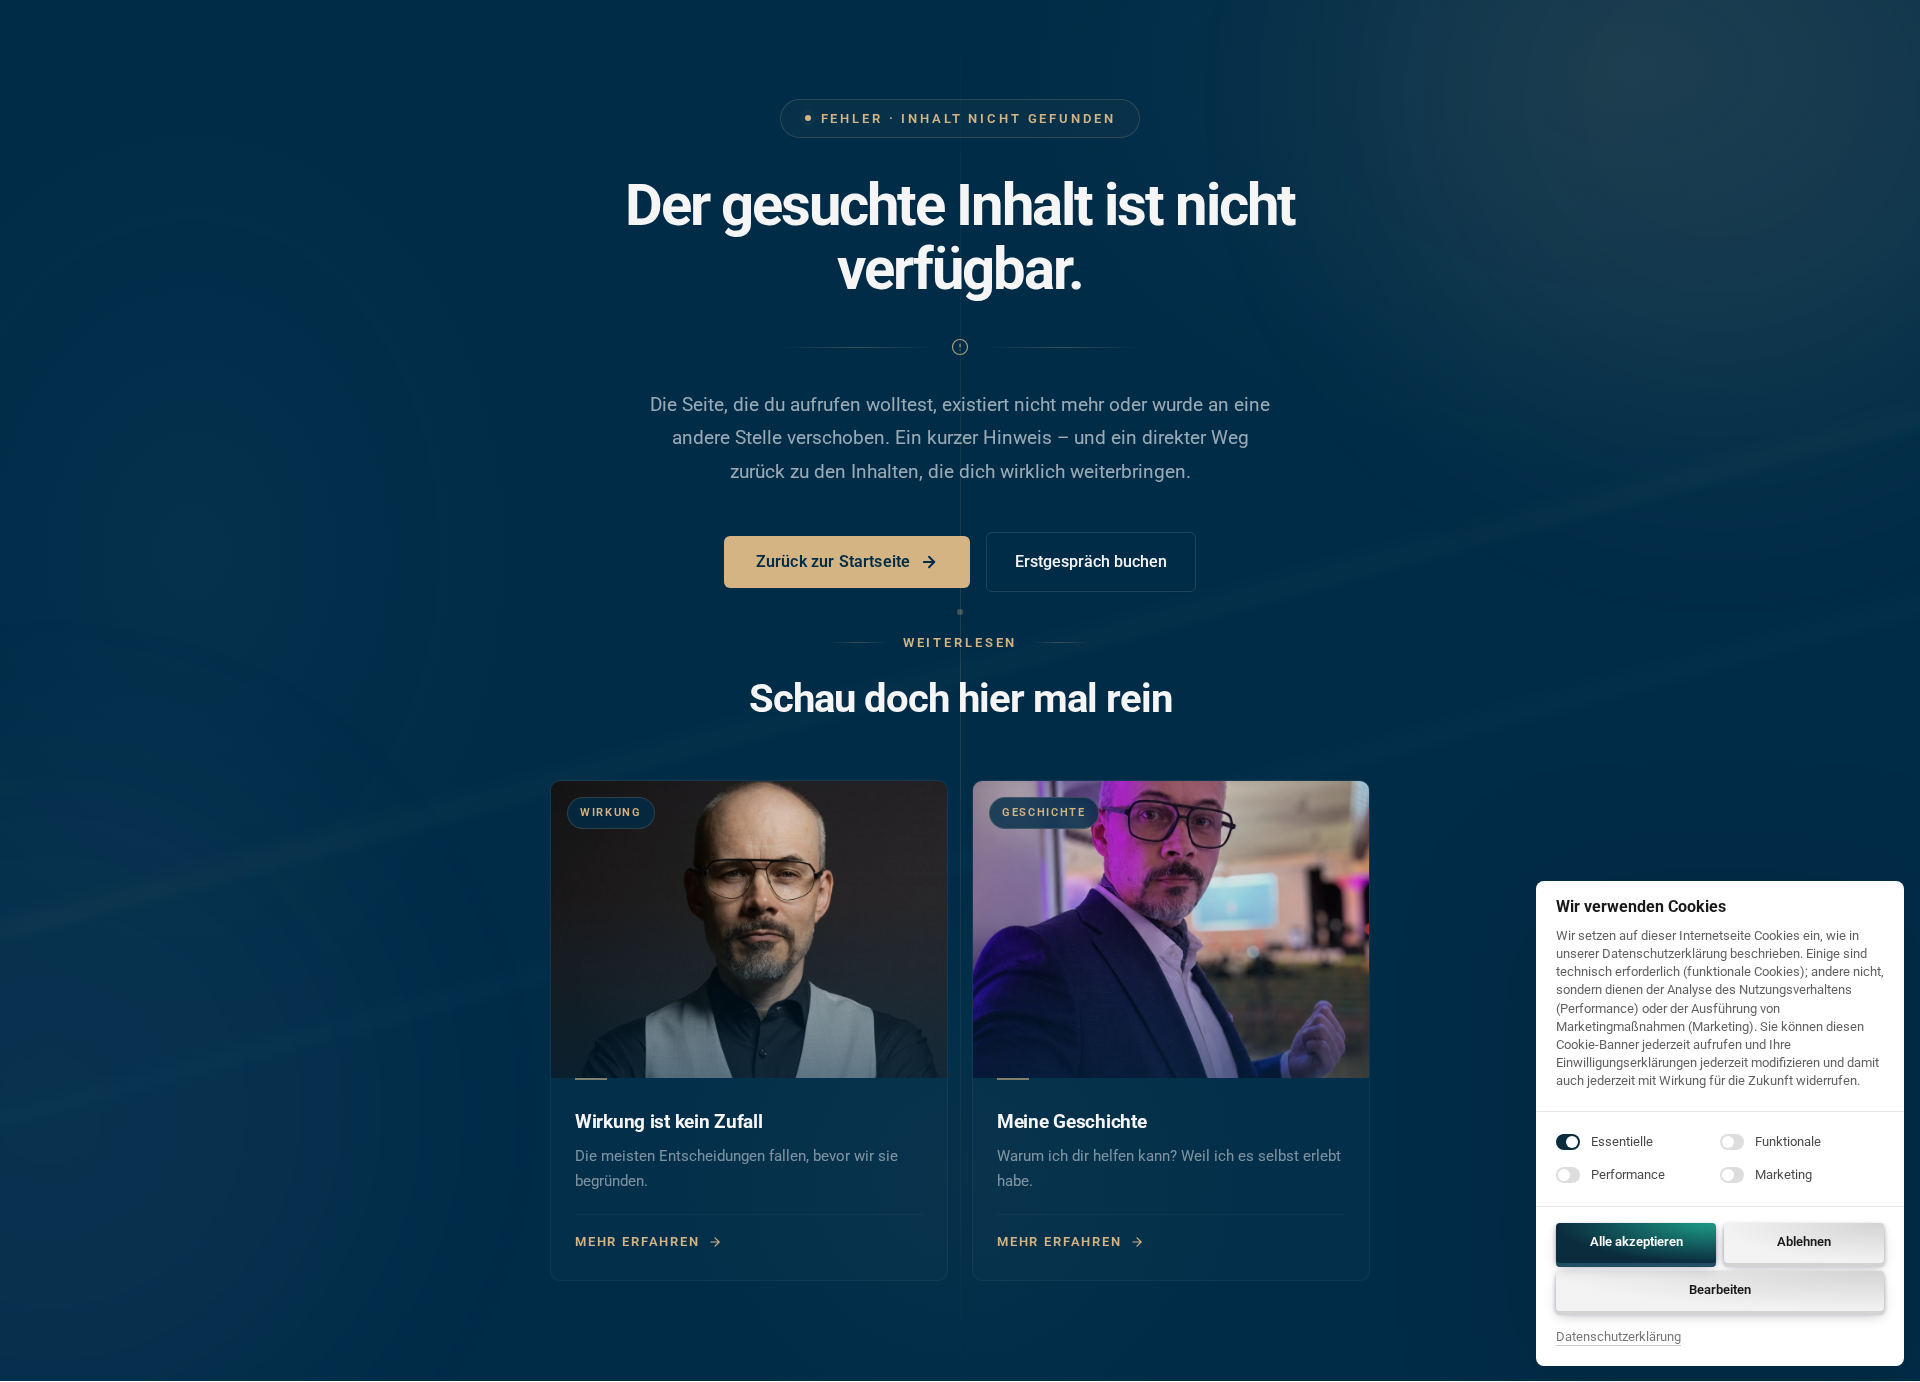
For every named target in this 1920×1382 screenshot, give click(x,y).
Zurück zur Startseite (833, 561)
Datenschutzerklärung (1618, 1338)
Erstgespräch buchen (1091, 561)
